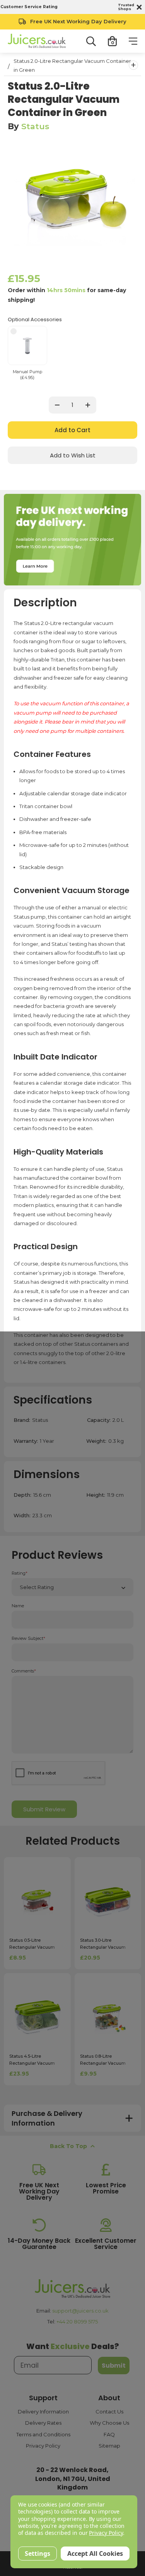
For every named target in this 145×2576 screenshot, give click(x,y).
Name (18, 1606)
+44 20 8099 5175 (77, 2322)
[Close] (138, 7)
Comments (24, 1671)
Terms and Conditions (43, 2434)
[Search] (91, 41)
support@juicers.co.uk (80, 2311)
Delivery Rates (43, 2423)
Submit (114, 2366)
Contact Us (109, 2412)
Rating (20, 1573)
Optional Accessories (35, 319)
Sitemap (109, 2446)
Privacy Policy (43, 2446)
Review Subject (28, 1639)
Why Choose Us (109, 2423)
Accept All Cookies (95, 2553)
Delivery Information (43, 2412)
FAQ (109, 2434)
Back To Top (68, 2146)
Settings (38, 2553)
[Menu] (133, 41)
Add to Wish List (73, 455)
